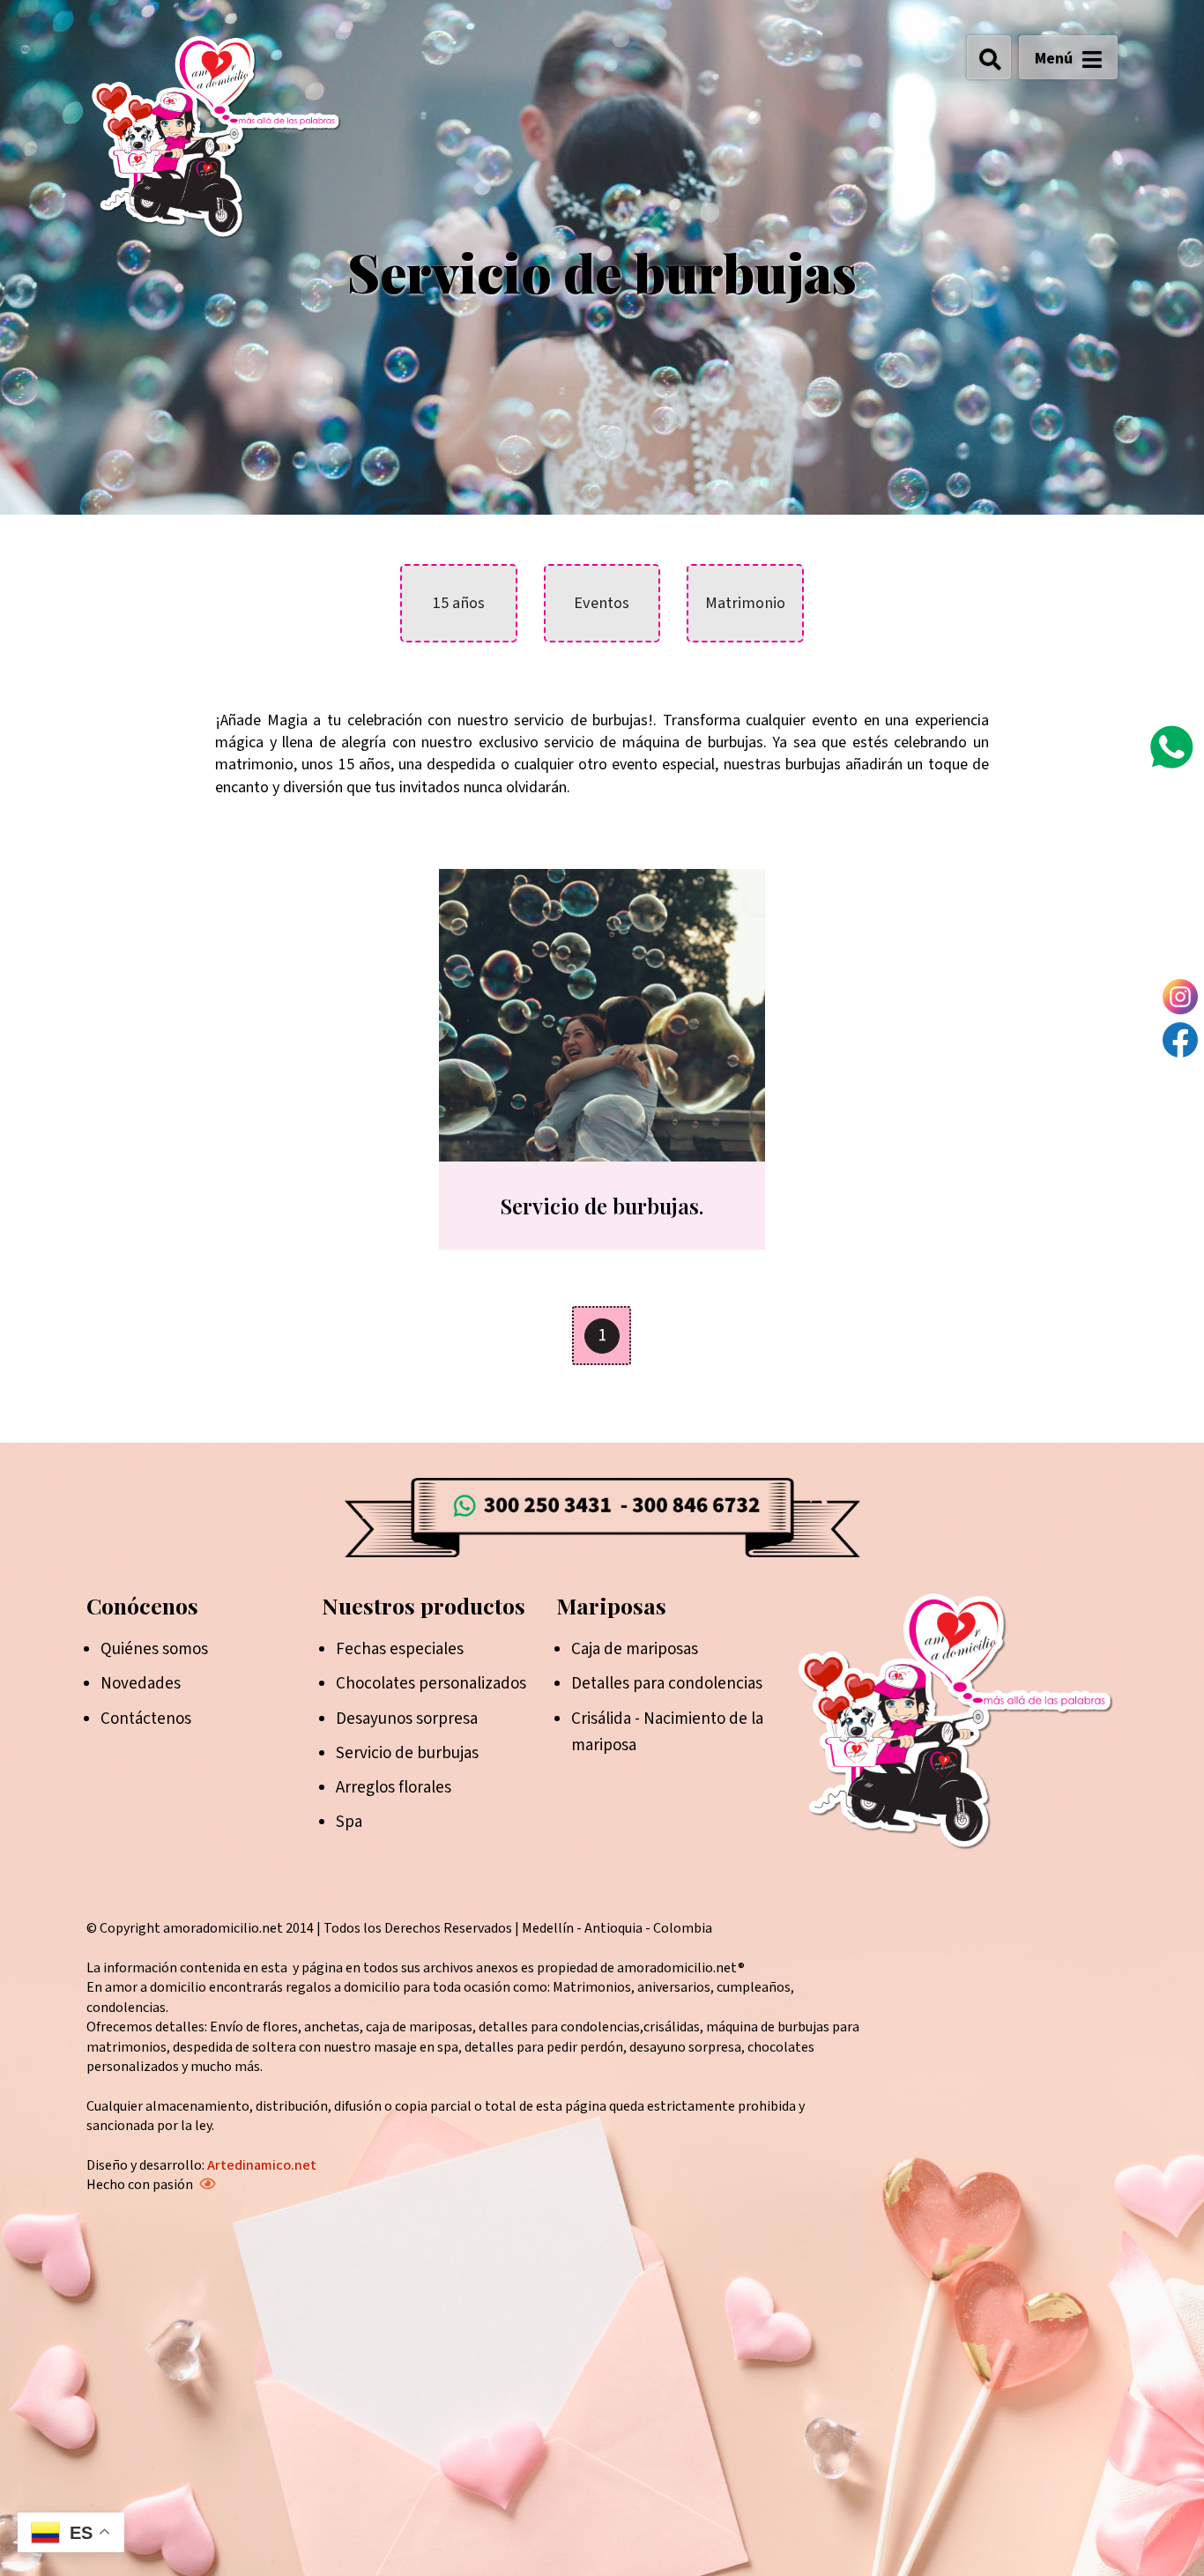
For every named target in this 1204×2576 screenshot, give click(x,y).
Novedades (141, 1684)
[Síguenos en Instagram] (1180, 997)
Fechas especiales (400, 1649)
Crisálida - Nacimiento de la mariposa (667, 1732)
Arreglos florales (394, 1788)
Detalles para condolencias (667, 1684)
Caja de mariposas (635, 1649)
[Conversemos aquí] (1171, 747)
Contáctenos (146, 1719)
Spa (349, 1822)
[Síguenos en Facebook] (1180, 1040)
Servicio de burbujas (407, 1753)
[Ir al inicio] (216, 136)
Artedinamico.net (262, 2165)
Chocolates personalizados (431, 1684)
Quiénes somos (154, 1649)
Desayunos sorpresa (407, 1719)
